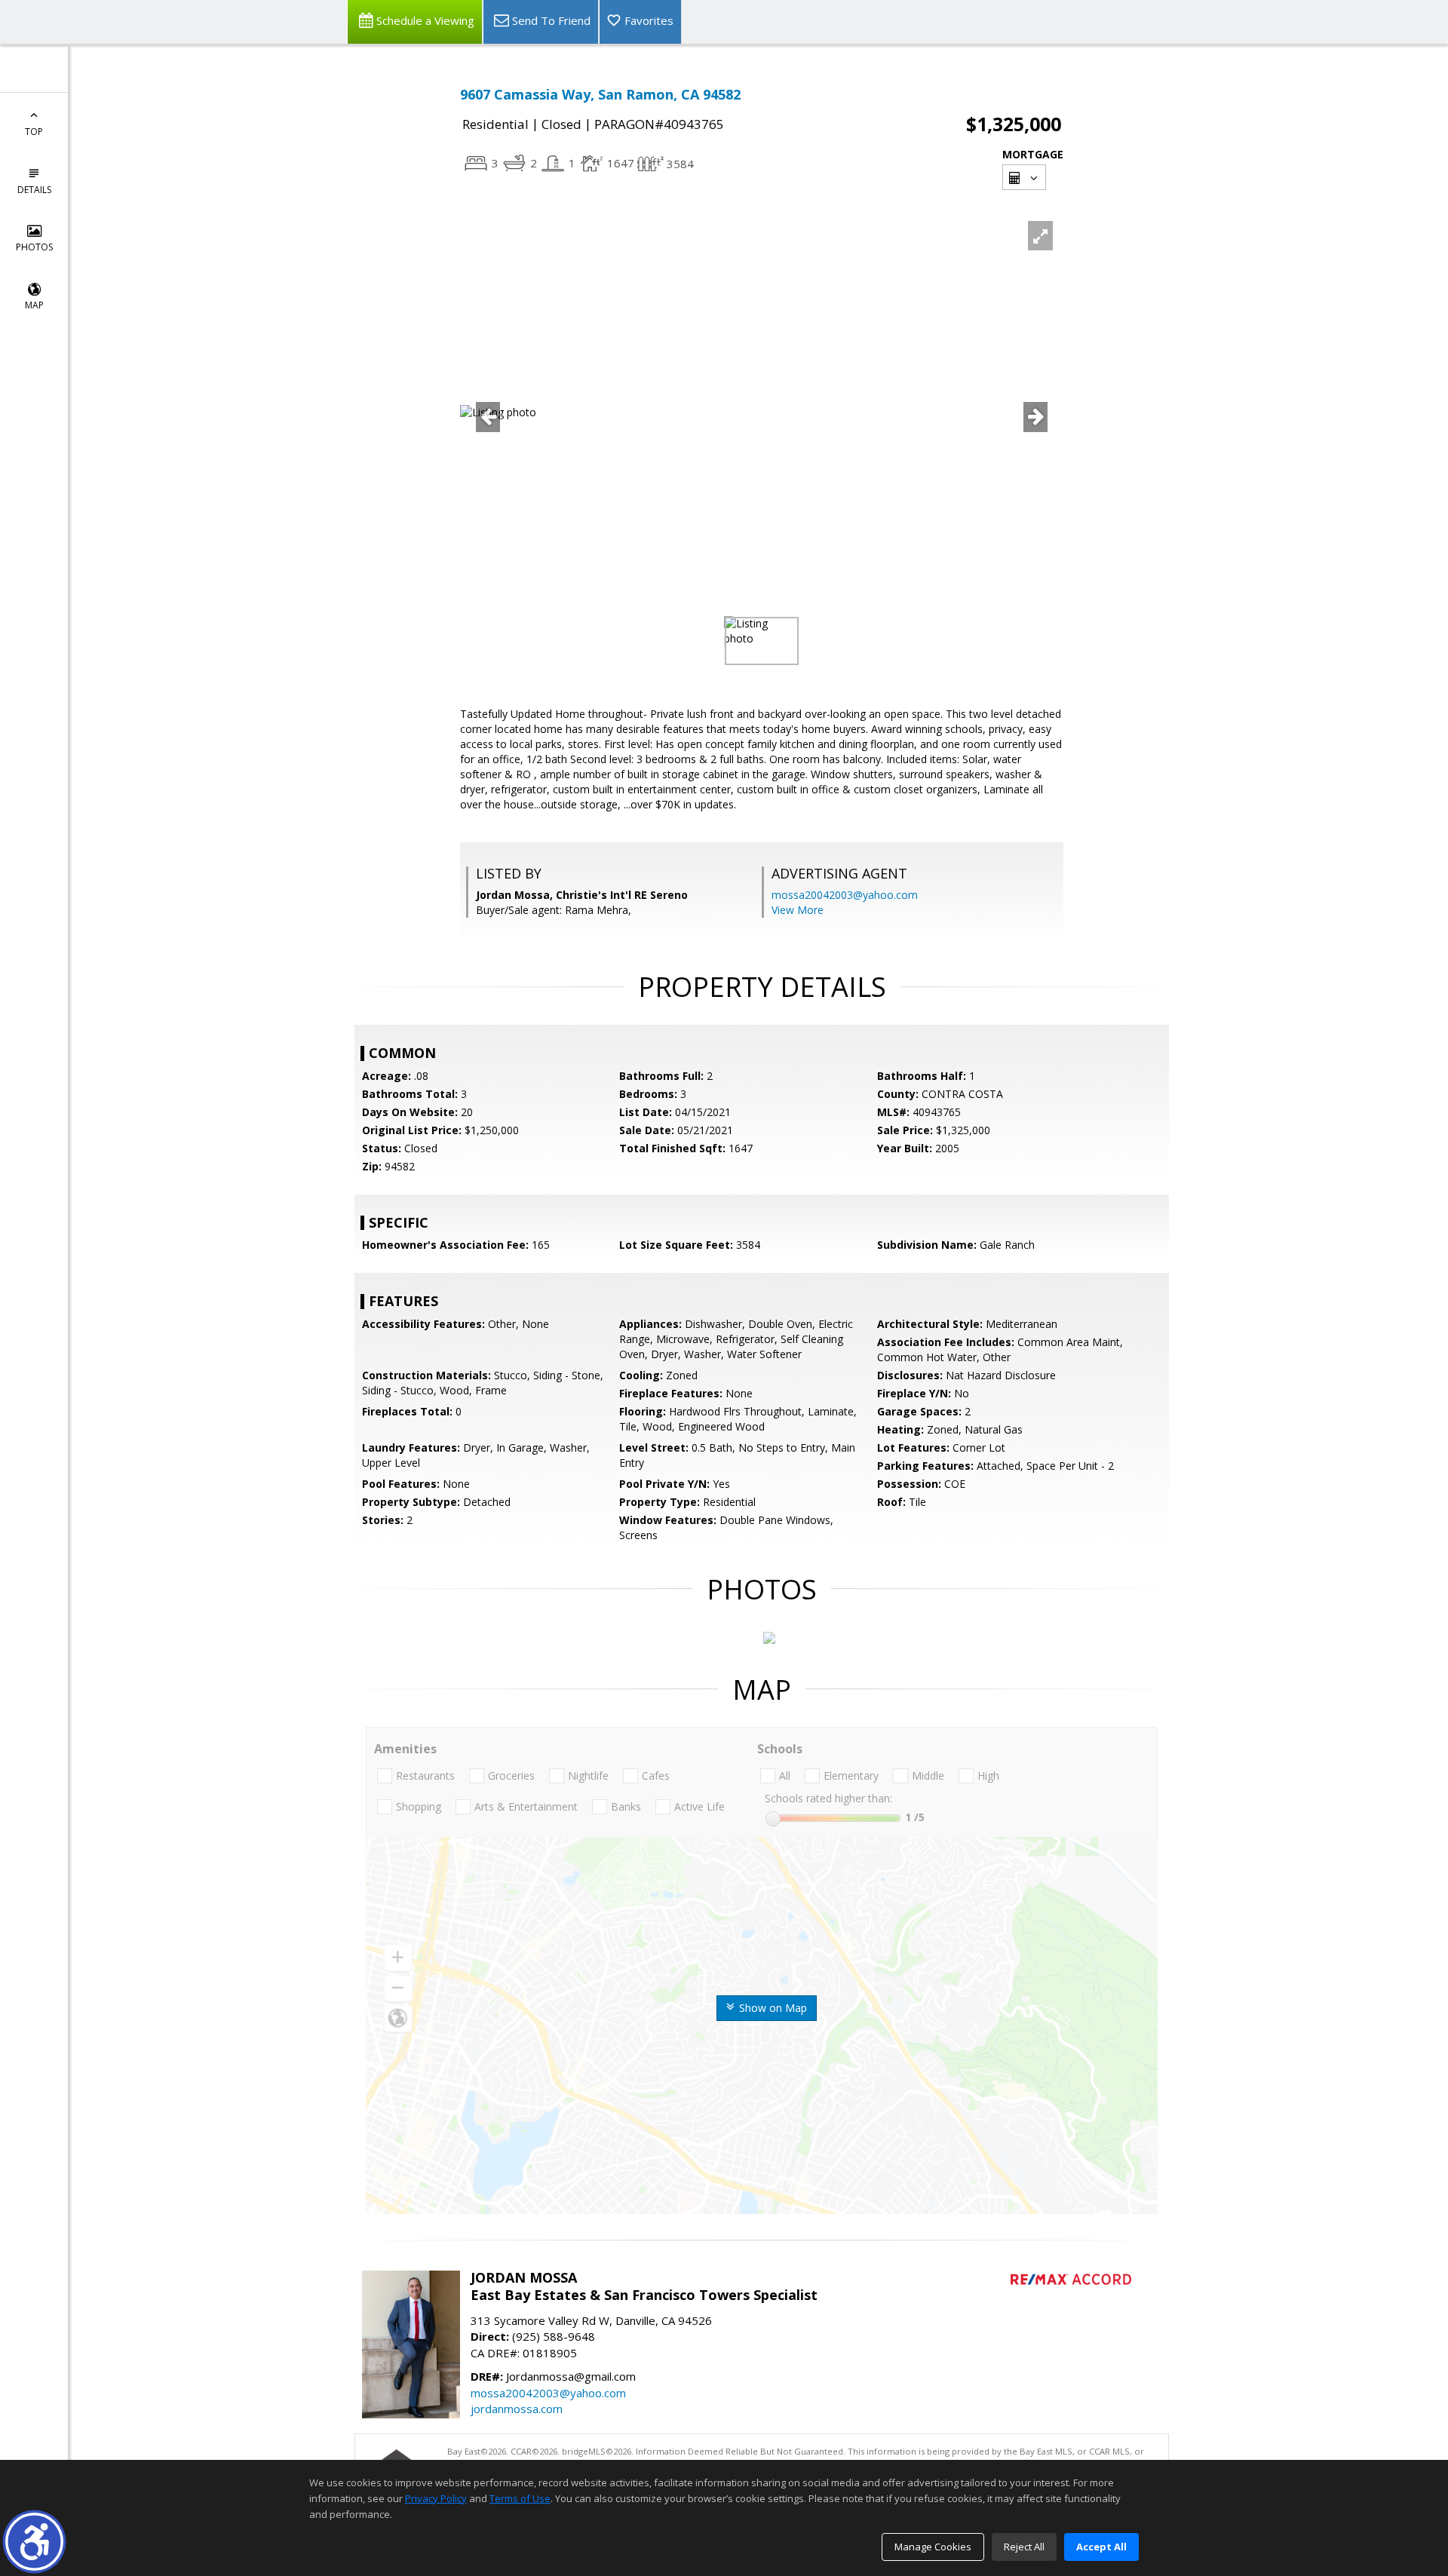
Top (34, 132)
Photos (34, 247)
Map (34, 305)
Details (34, 190)
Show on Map (772, 2008)
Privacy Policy (436, 2498)
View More (798, 910)
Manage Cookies (933, 2547)
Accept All (1101, 2547)
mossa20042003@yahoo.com (845, 895)
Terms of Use (520, 2498)
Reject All (1024, 2547)
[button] (34, 2542)
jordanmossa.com (517, 2409)
